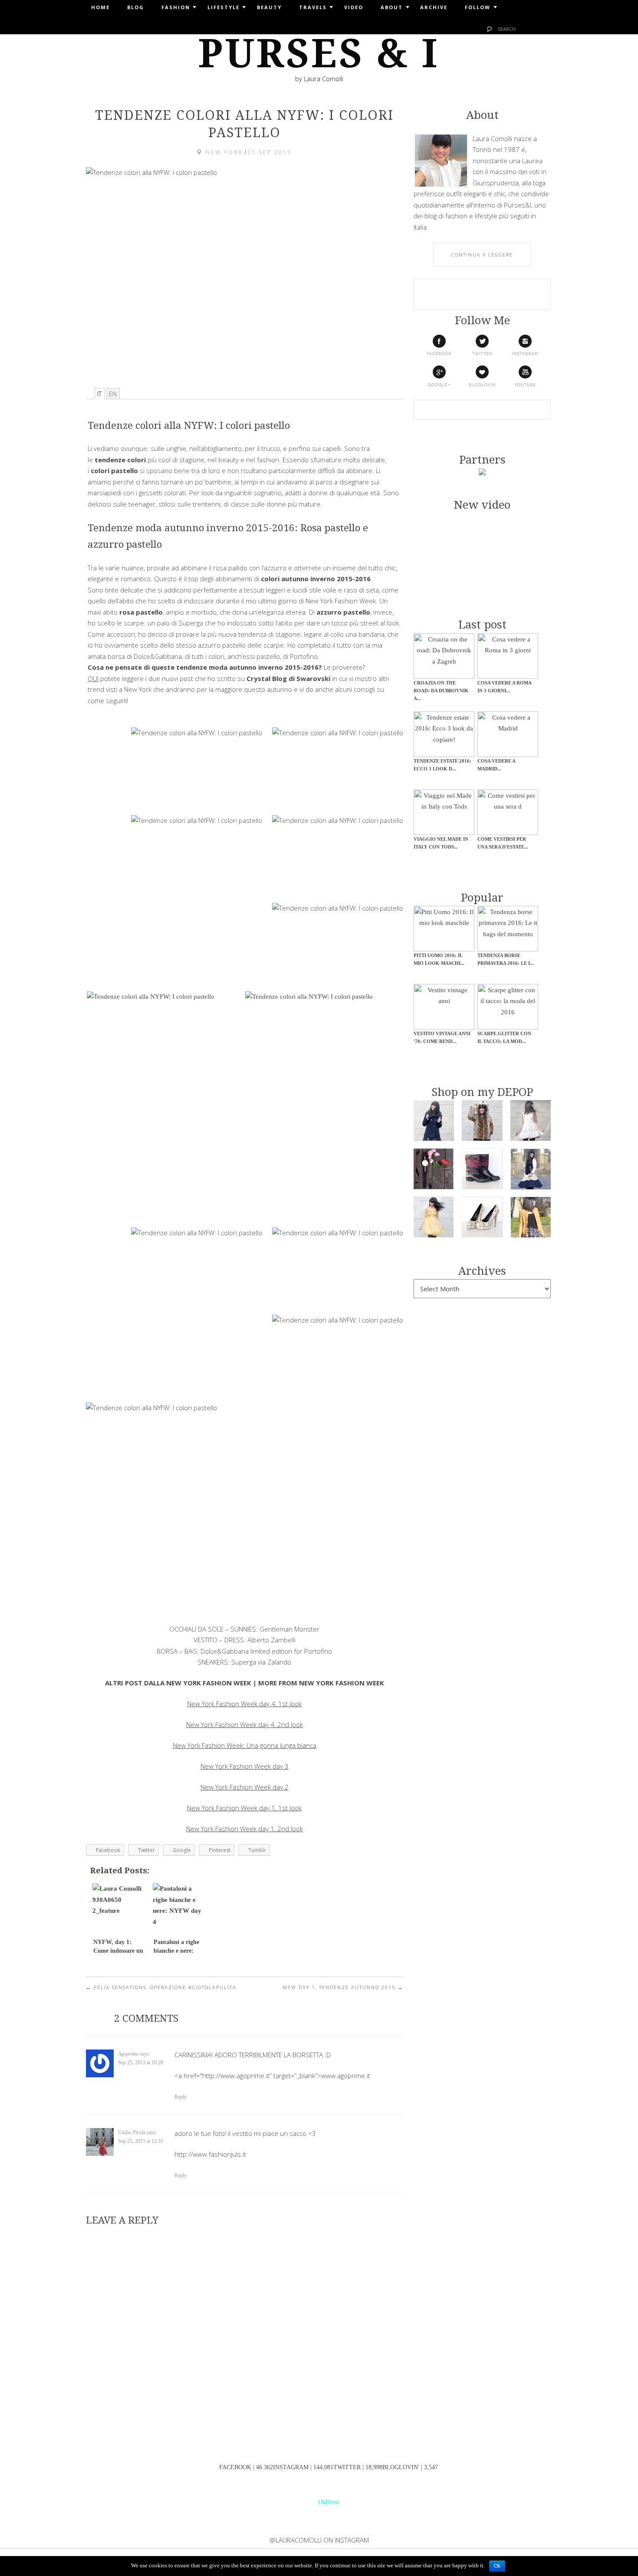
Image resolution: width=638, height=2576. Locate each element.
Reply (181, 2097)
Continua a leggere (482, 255)
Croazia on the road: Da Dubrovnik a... (441, 691)
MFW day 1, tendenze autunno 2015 (343, 1987)
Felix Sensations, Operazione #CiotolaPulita (161, 1987)
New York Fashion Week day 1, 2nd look (245, 1829)
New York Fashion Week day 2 (245, 1787)
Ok (497, 2566)
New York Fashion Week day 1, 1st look (244, 1808)
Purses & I (319, 54)
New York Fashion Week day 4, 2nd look (245, 1724)
